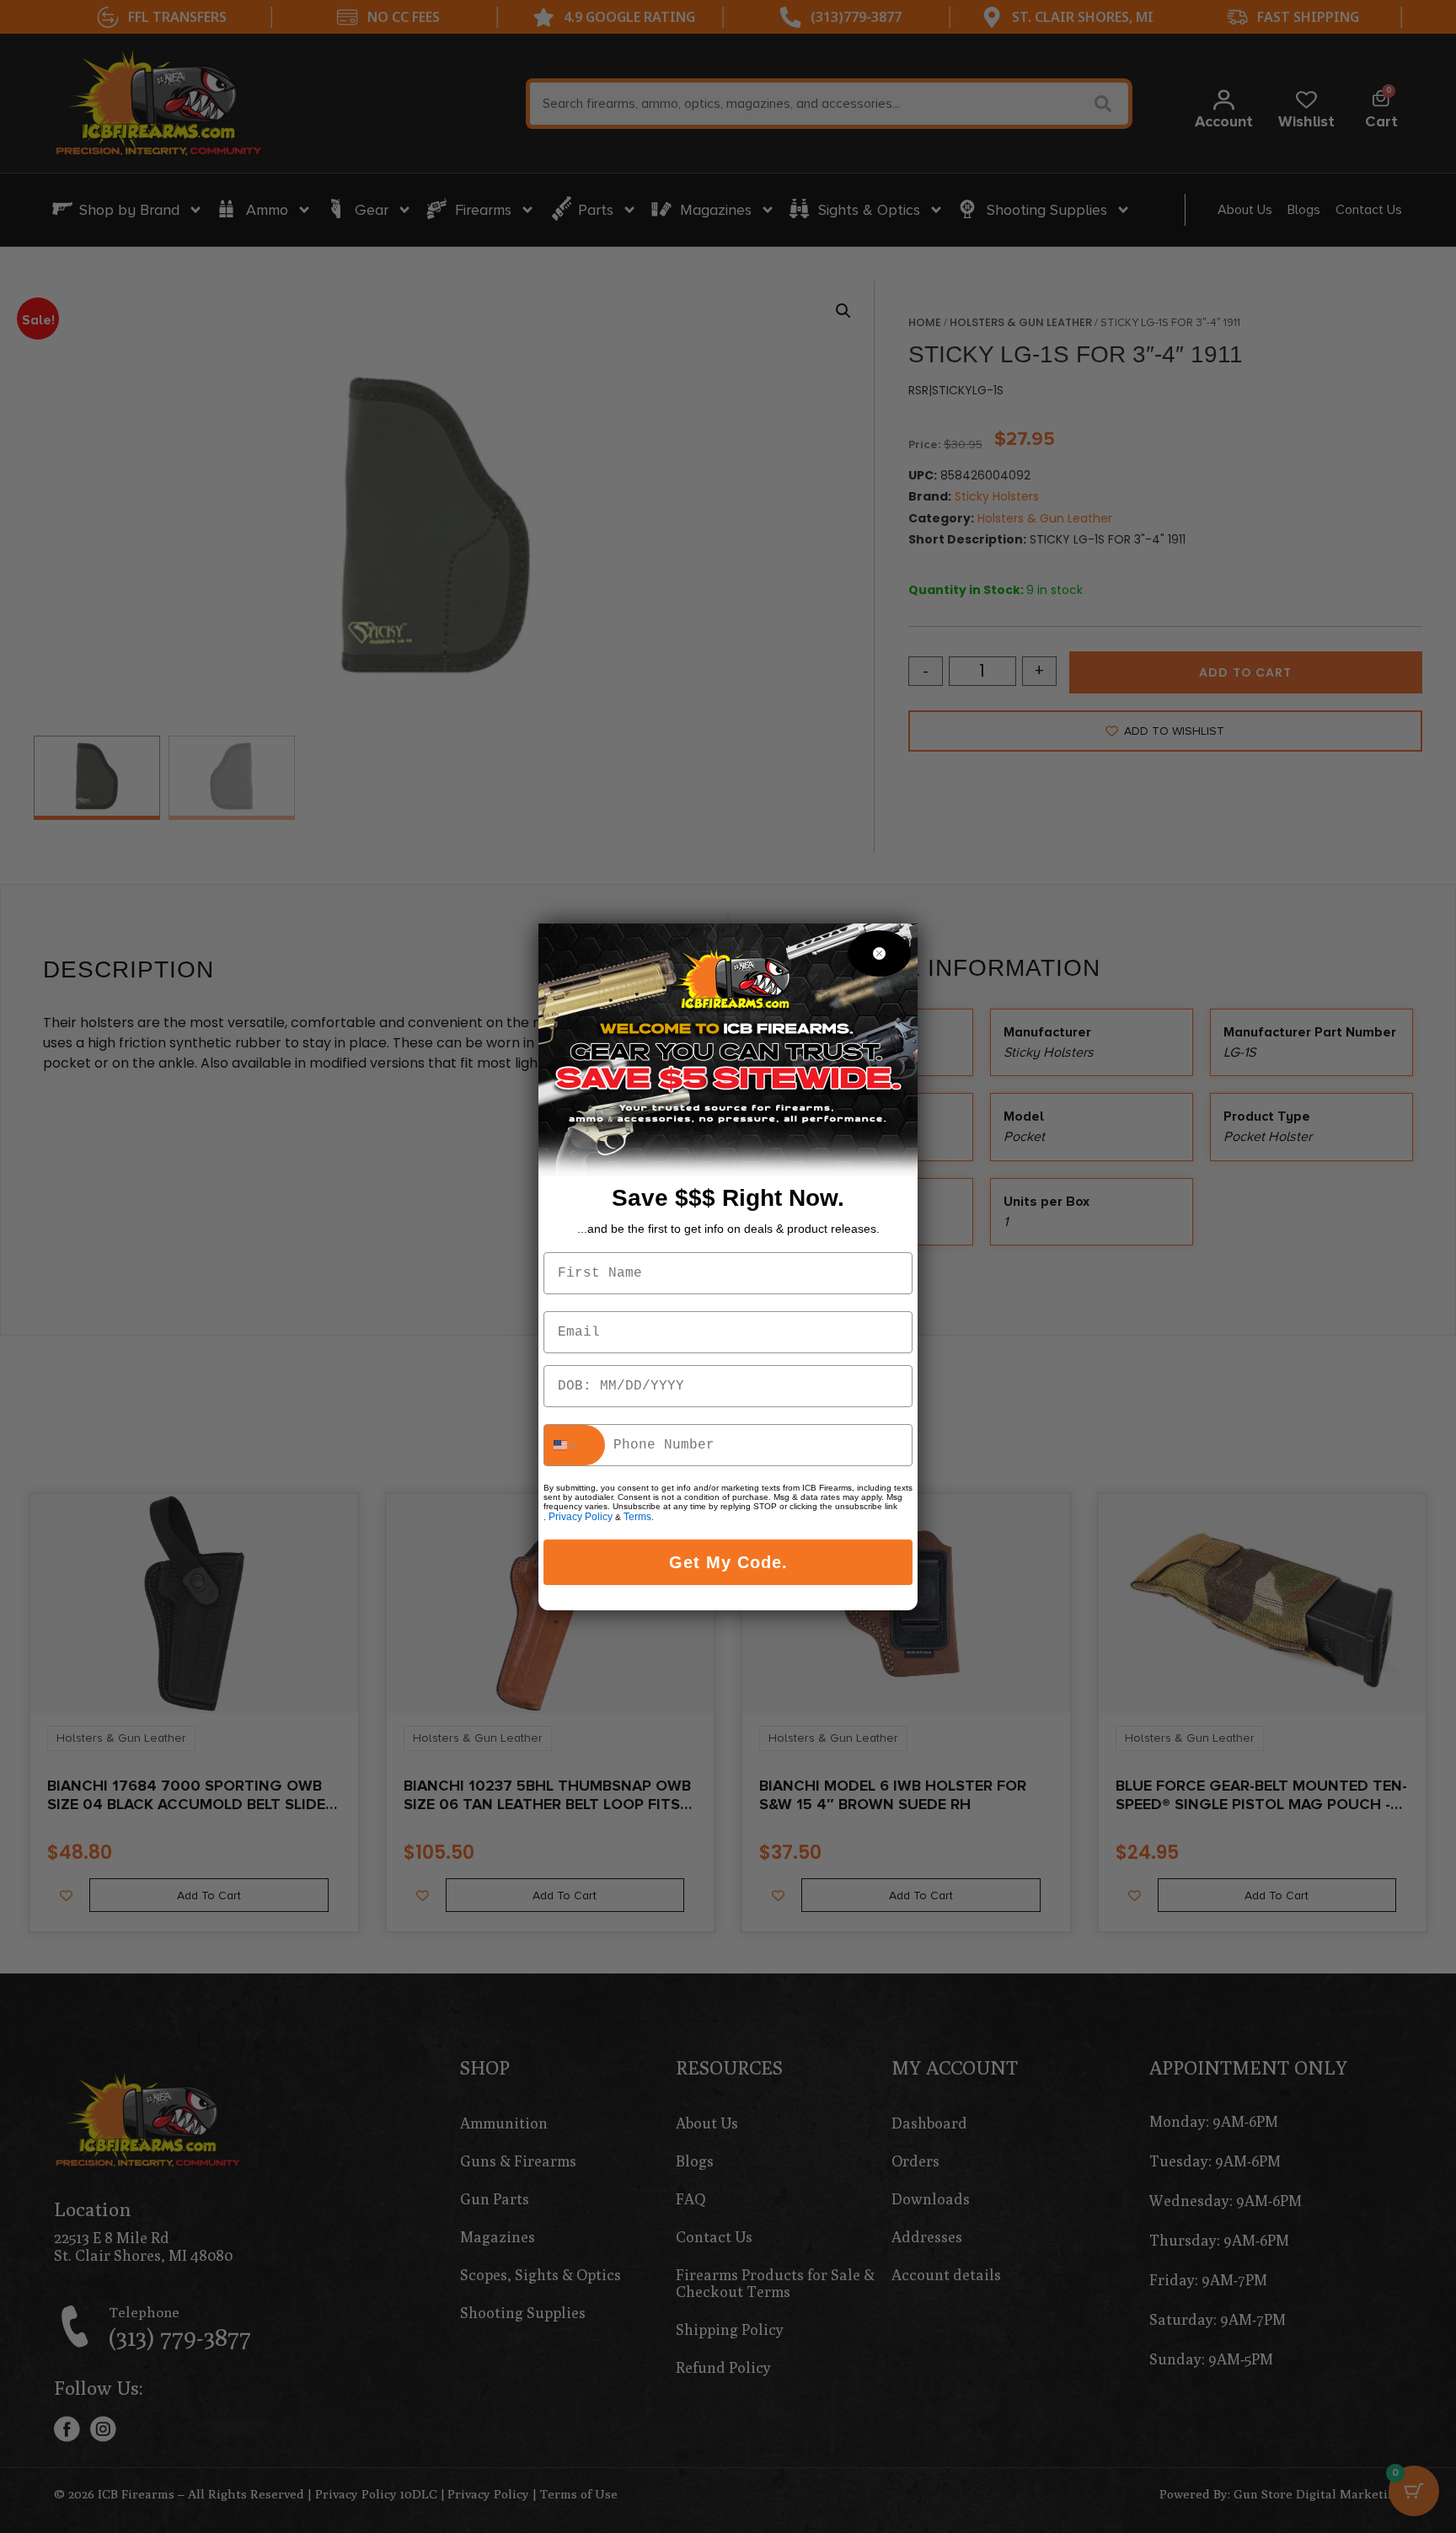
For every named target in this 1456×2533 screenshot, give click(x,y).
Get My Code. (728, 1562)
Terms (637, 1517)
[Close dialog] (879, 953)
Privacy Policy (581, 1517)
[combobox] (575, 1445)
